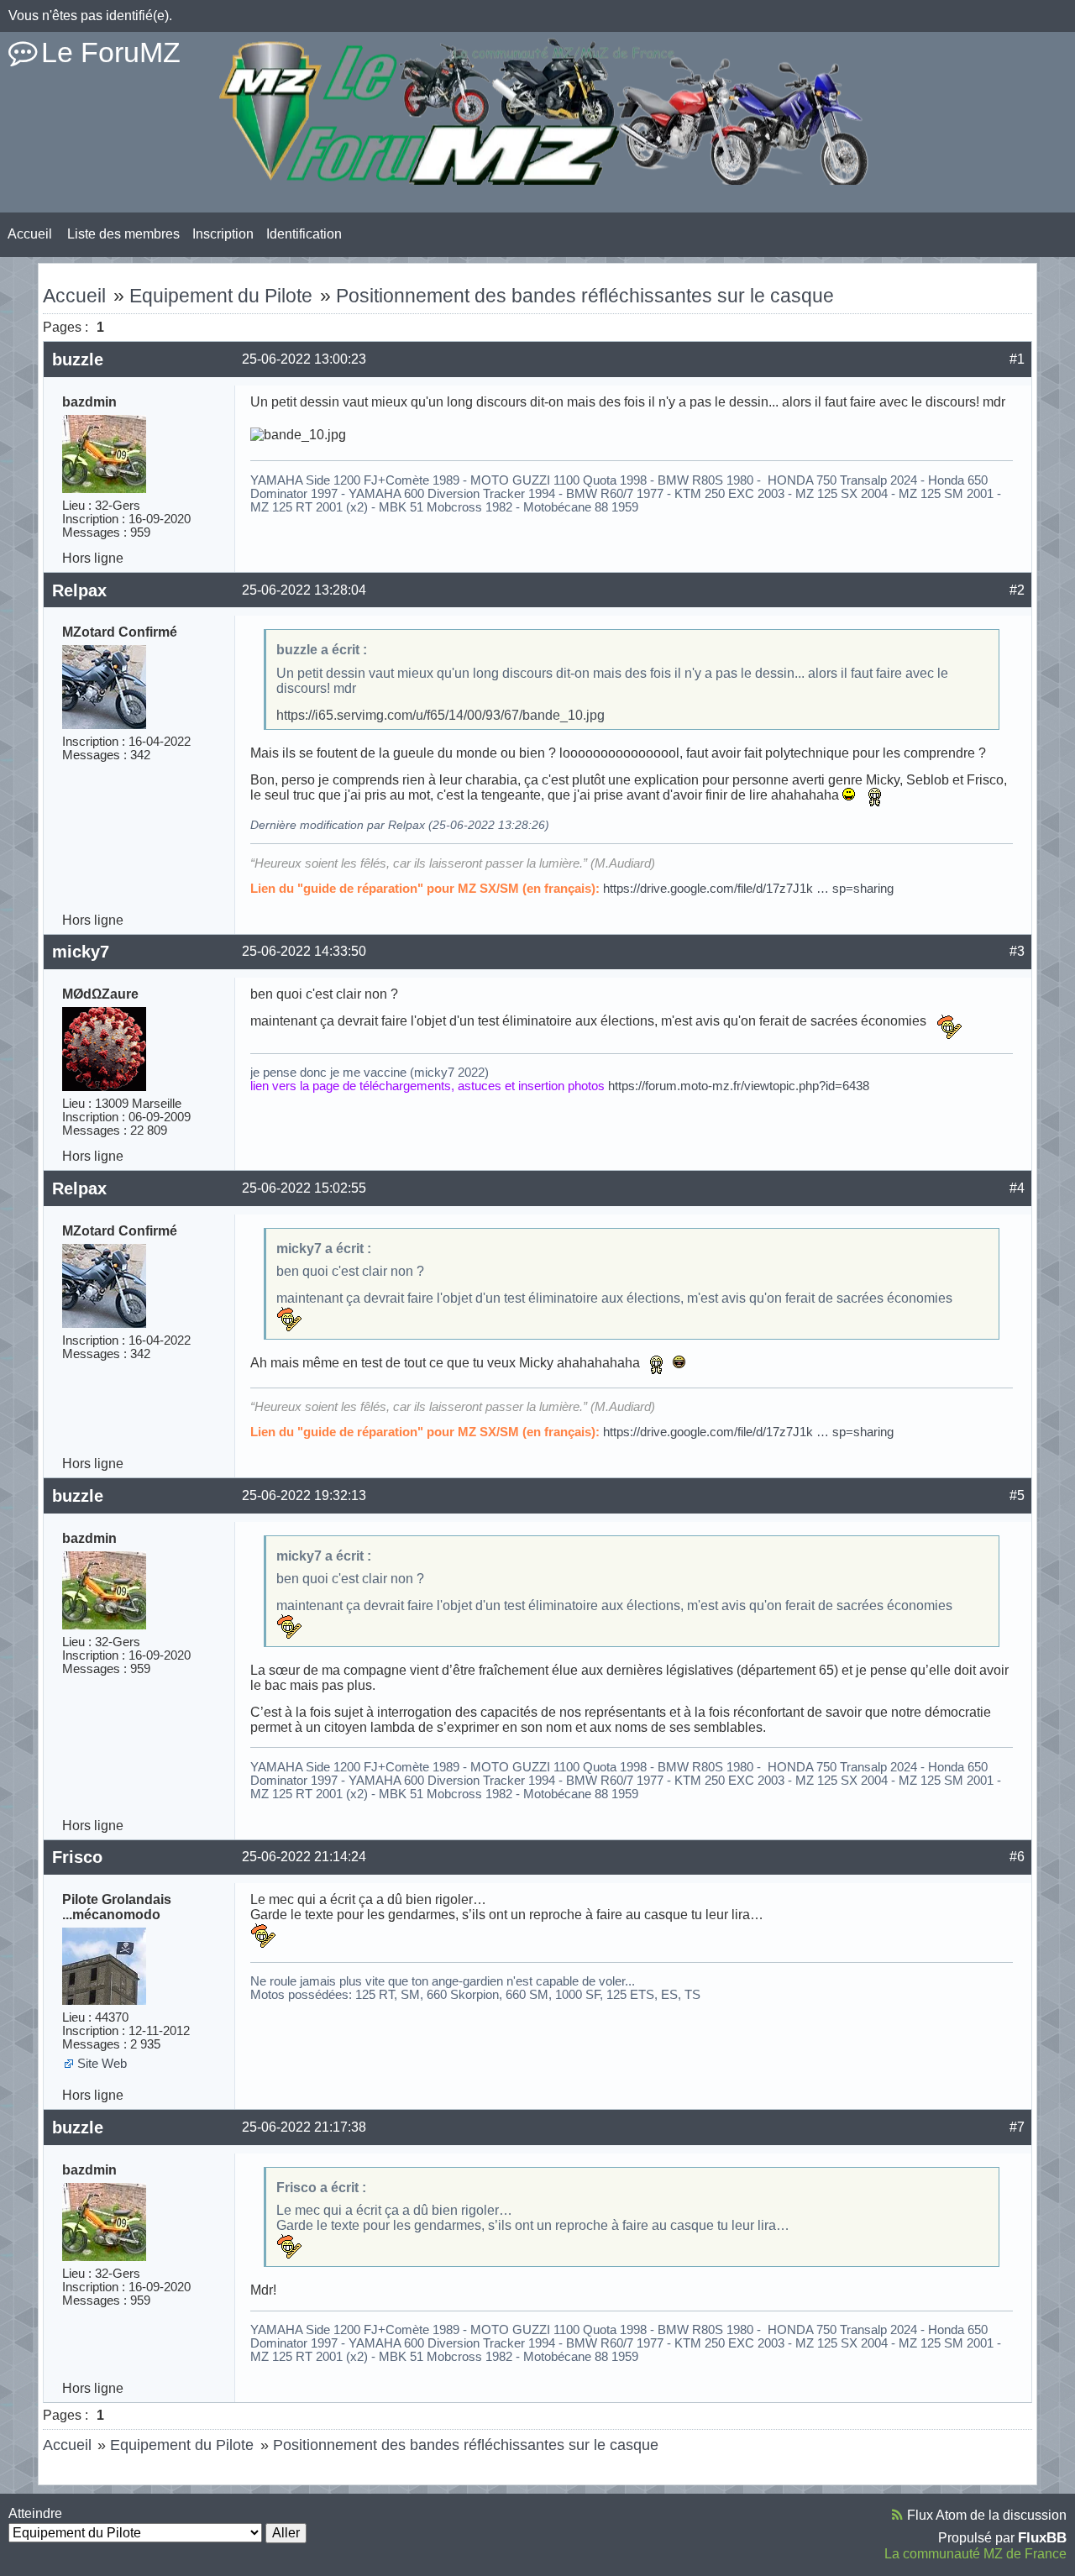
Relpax (79, 590)
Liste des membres (123, 234)
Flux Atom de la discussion (987, 2515)
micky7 (81, 952)
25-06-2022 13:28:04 (304, 590)
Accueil (30, 234)
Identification (304, 234)
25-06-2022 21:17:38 (304, 2127)
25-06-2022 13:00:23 (304, 359)
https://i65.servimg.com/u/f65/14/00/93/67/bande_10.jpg (440, 715)
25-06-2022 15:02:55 (304, 1188)
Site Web (102, 2064)
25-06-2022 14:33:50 (304, 951)
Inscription (223, 234)
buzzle (78, 359)
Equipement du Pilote (221, 296)
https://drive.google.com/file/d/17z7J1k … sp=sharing (748, 889)
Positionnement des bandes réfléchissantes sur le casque (585, 296)
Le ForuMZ (111, 52)
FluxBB (1042, 2537)
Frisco (77, 1857)
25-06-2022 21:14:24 (304, 1857)
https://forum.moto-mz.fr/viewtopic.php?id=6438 (739, 1086)
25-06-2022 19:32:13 (304, 1495)
